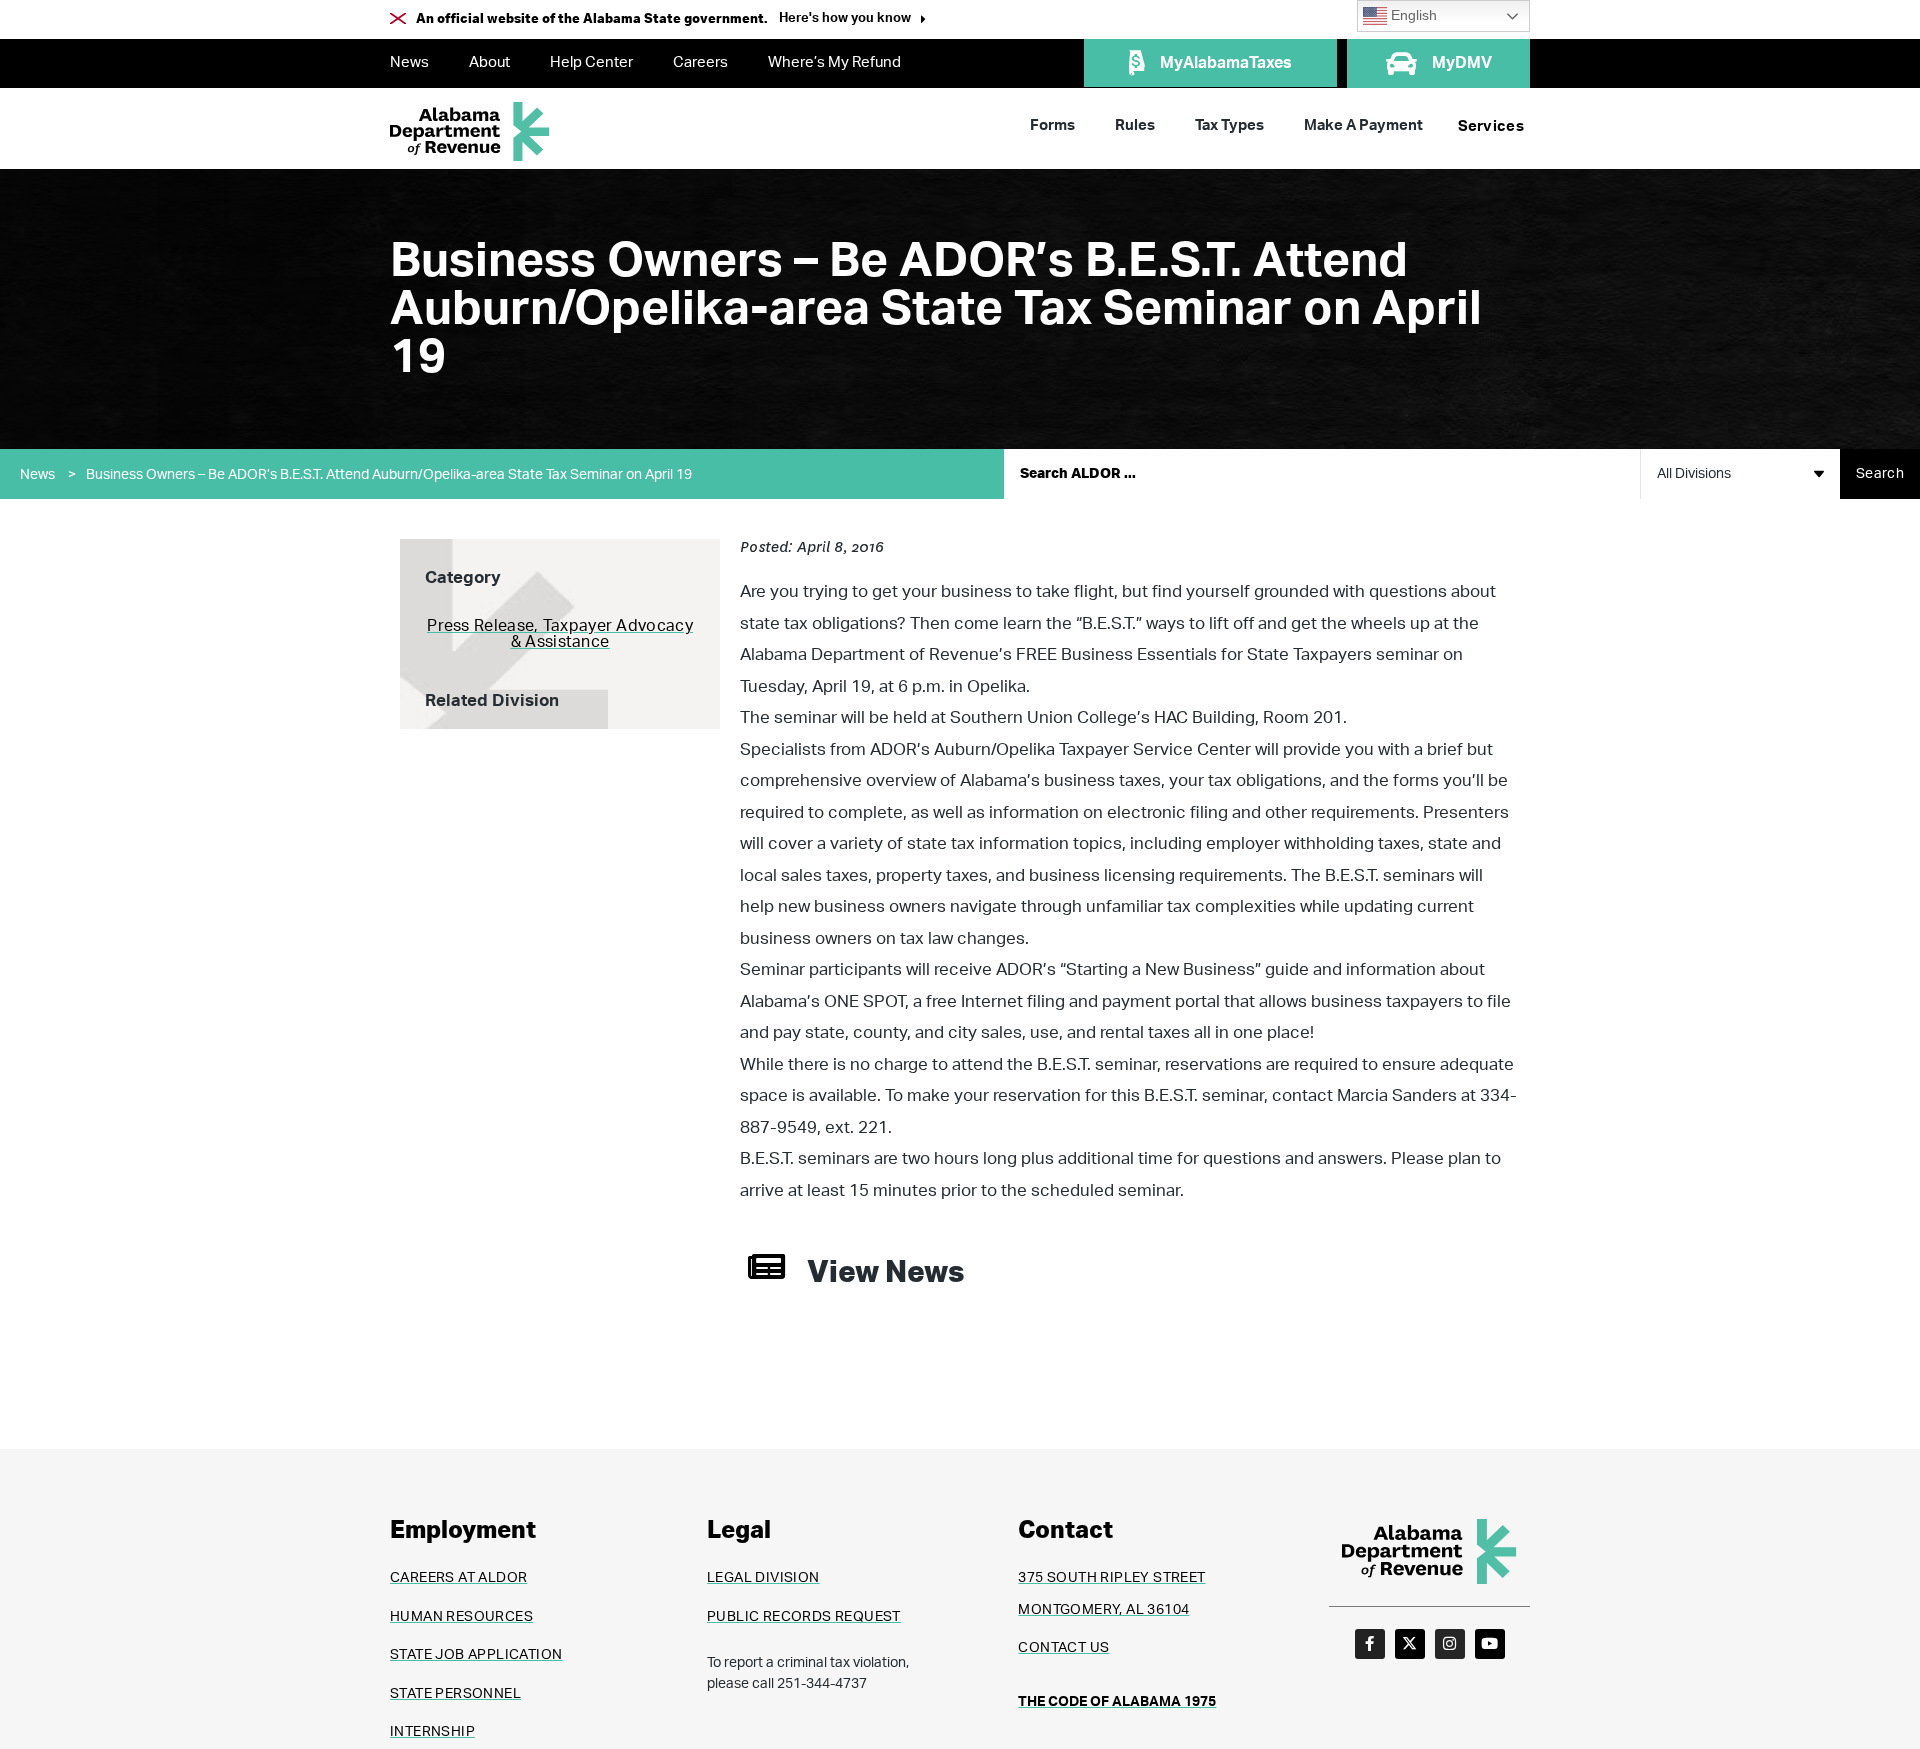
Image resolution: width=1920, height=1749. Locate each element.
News (409, 62)
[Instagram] (1450, 1644)
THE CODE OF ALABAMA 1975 (1117, 1702)
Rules (1135, 125)
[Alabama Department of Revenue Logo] (470, 131)
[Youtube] (1490, 1644)
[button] (852, 20)
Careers (700, 62)
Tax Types (1229, 125)
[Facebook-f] (1370, 1644)
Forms (1052, 125)
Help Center (591, 62)
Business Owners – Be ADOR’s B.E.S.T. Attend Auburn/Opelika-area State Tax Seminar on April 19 (389, 475)
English (1412, 15)
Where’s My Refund (834, 62)
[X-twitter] (1410, 1644)
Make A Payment (1363, 125)
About (489, 62)
